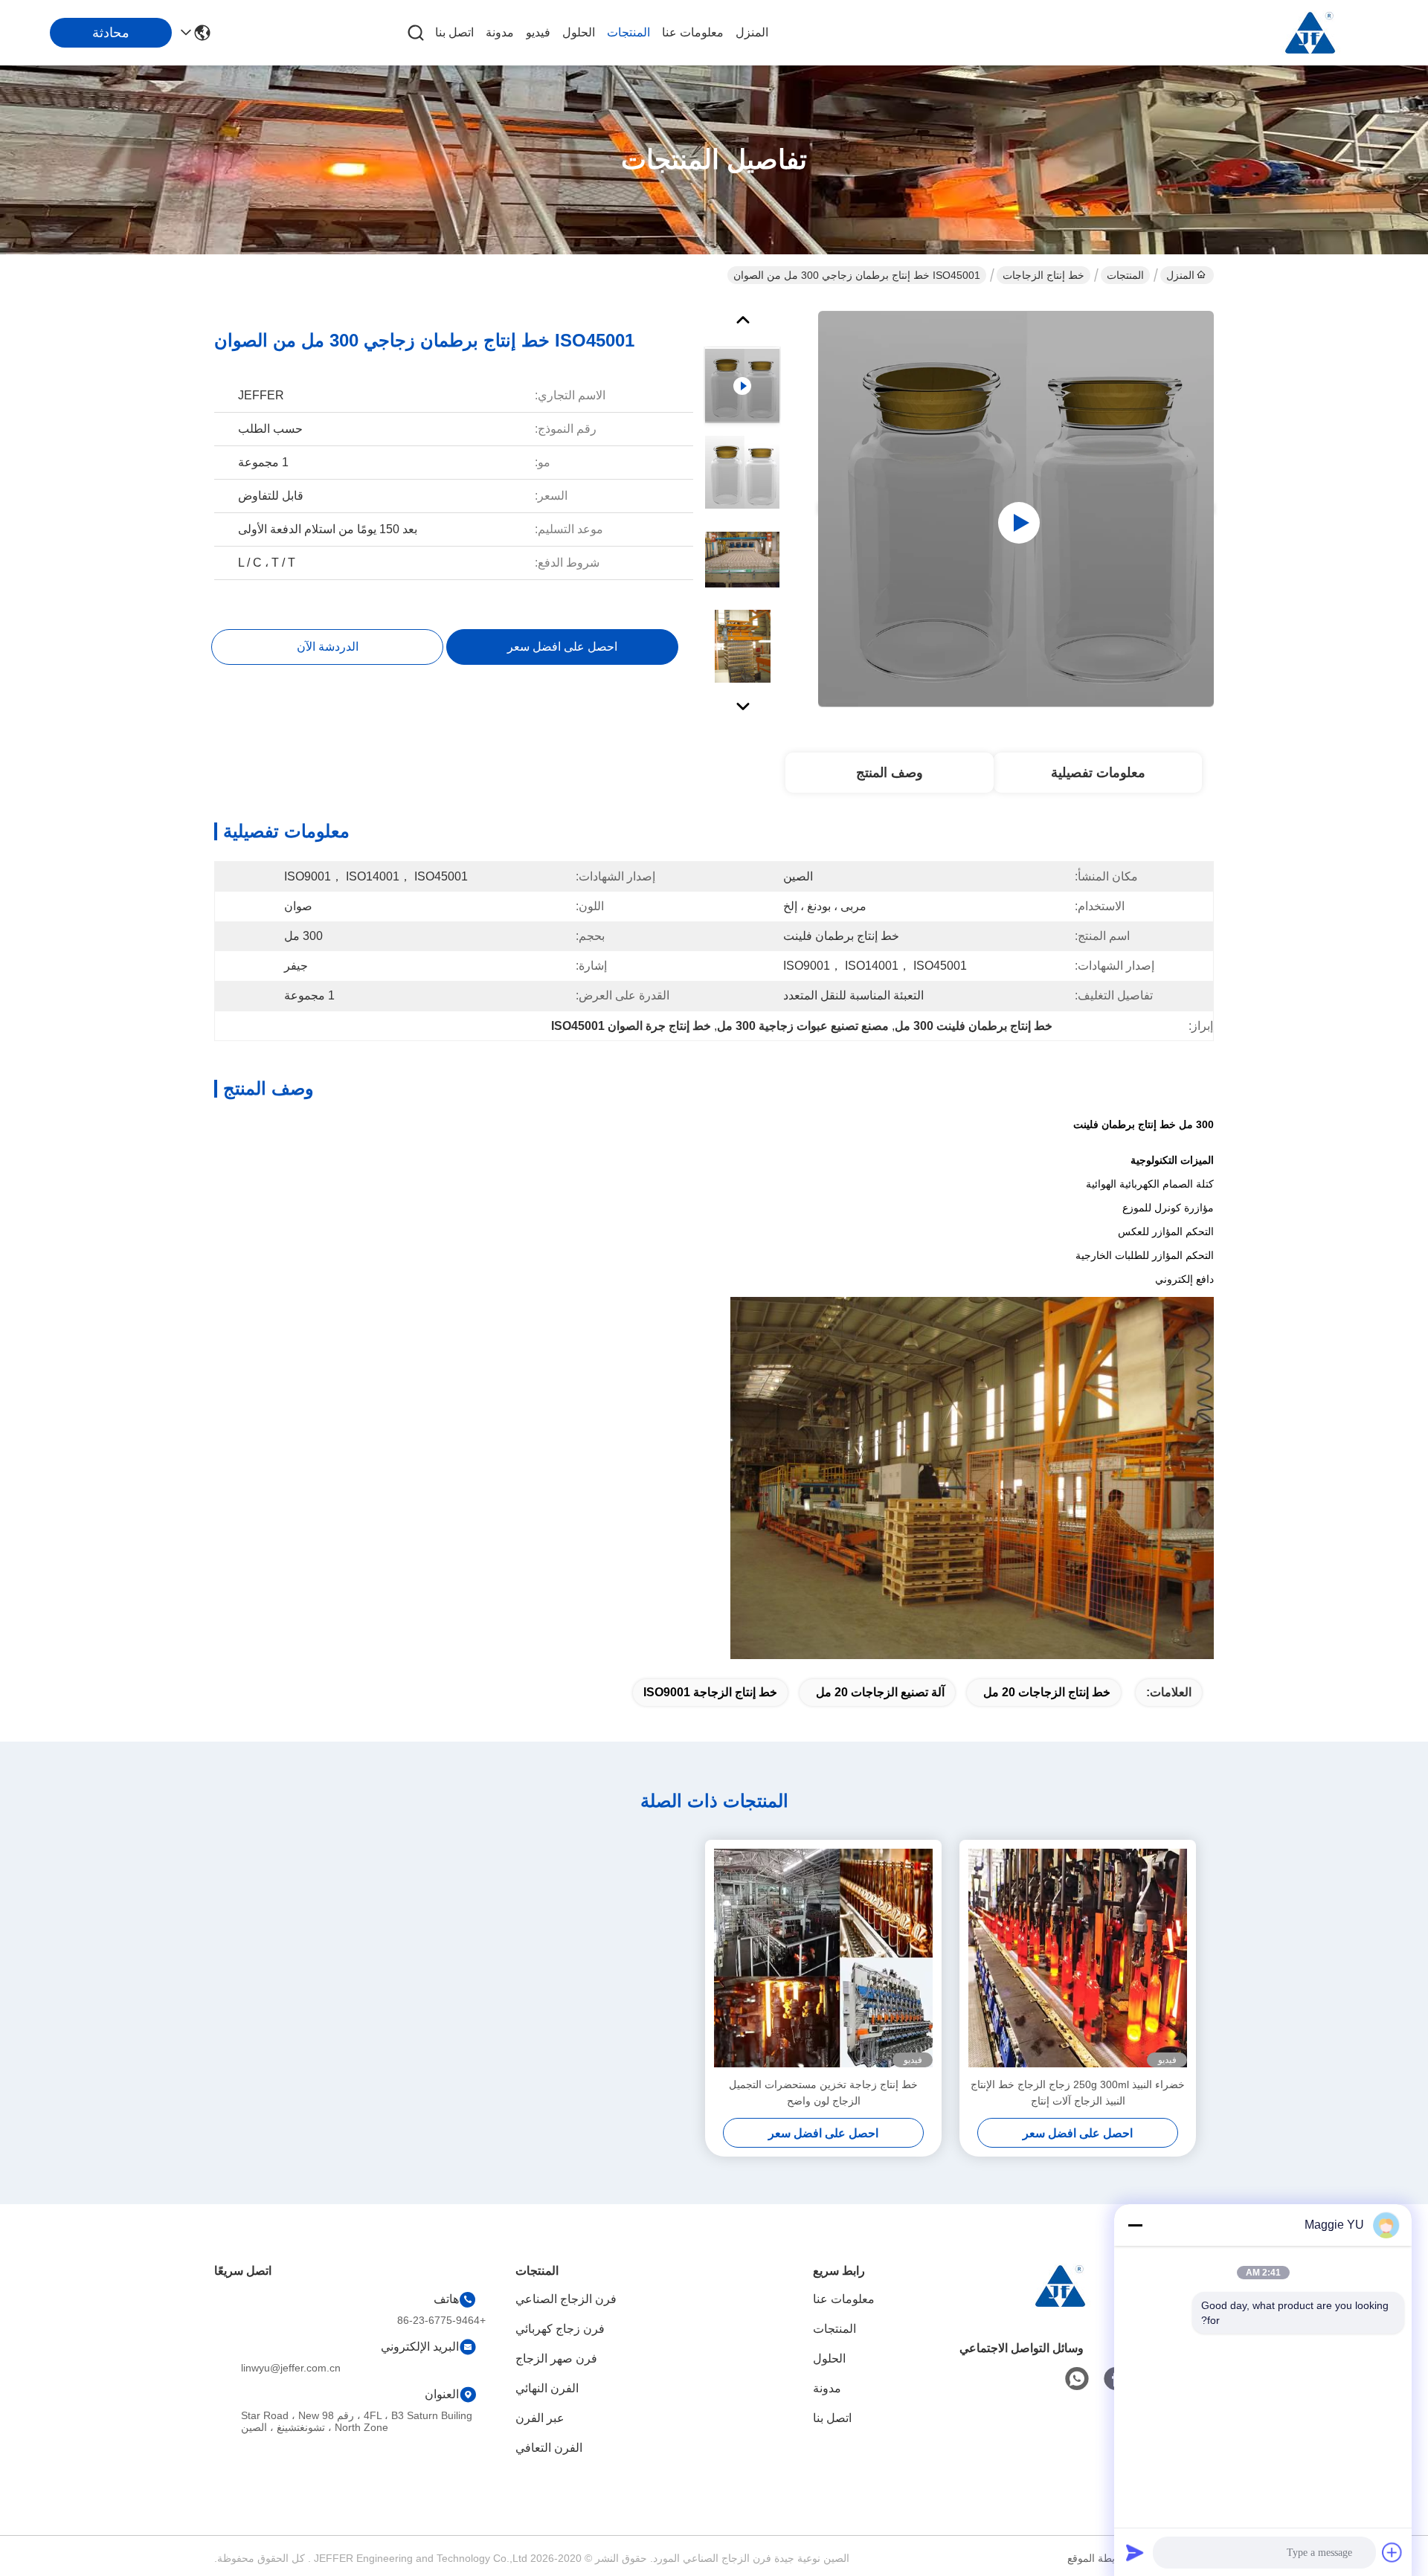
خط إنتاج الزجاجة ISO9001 (710, 1692)
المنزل (752, 32)
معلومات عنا (693, 32)
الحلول (579, 32)
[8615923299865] (1077, 2379)
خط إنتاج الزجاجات (1043, 275)
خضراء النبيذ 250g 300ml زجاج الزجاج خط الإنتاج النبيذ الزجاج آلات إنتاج (1078, 2093)
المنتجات (628, 32)
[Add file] (1392, 2552)
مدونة (500, 32)
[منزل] (1059, 2304)
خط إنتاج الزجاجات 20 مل (1047, 1692)
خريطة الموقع (1097, 2558)
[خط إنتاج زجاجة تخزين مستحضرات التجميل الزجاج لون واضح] (823, 1958)
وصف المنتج (890, 773)
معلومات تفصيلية (1098, 773)
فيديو (538, 32)
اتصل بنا (454, 32)
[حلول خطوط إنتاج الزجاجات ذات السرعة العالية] (1016, 509)
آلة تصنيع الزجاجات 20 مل (880, 1692)
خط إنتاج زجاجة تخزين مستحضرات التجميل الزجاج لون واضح (823, 2093)
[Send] (1135, 2552)
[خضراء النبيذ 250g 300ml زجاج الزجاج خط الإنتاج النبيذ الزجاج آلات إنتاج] (1078, 1958)
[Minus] (1135, 2225)
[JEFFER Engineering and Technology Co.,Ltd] (1309, 33)
